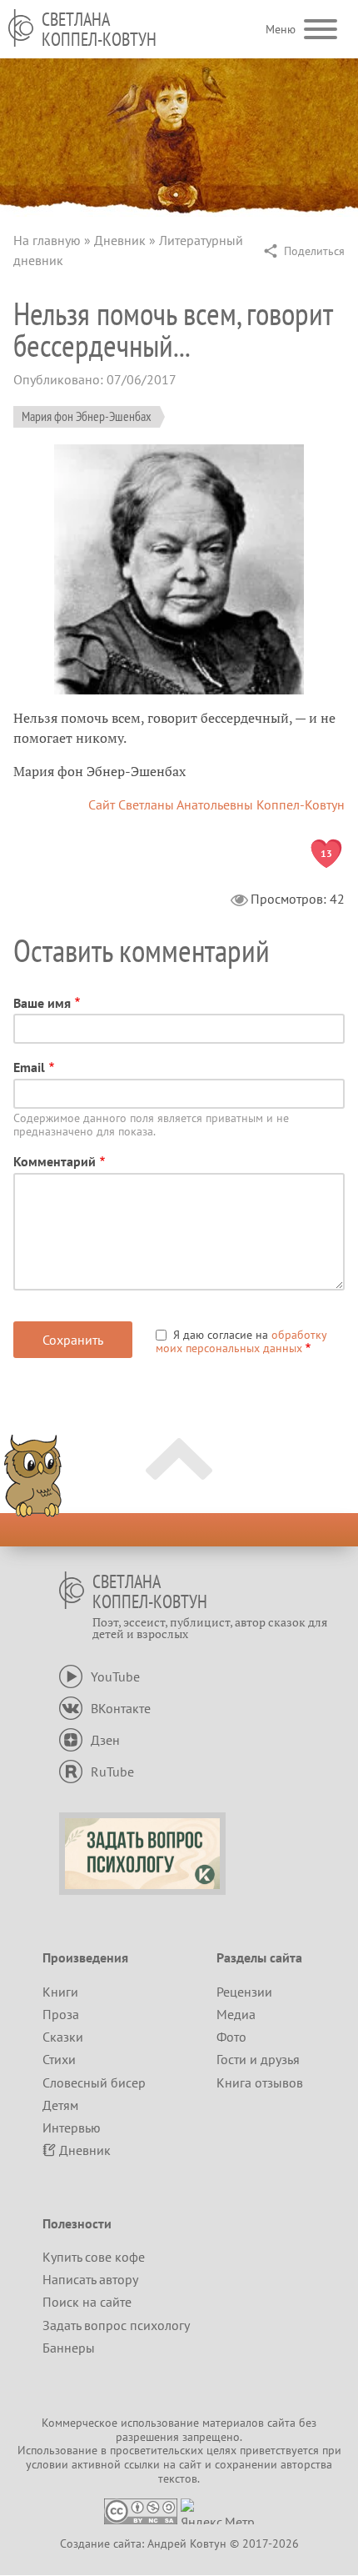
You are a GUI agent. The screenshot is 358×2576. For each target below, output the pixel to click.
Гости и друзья (258, 2059)
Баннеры (69, 2348)
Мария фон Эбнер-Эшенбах (87, 416)
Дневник (120, 240)
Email (29, 1067)
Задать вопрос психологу (116, 2325)
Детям (60, 2105)
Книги (60, 1992)
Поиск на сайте (87, 2302)
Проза (61, 2014)
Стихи (59, 2059)
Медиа (236, 2014)
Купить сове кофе (94, 2257)
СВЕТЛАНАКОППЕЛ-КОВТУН (99, 29)
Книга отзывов (260, 2082)
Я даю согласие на (241, 1341)
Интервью (72, 2127)
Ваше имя (42, 1003)
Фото (231, 2037)
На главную (47, 240)
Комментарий (55, 1161)
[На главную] (21, 28)
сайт (190, 2464)
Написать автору (90, 2279)
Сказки (63, 2037)
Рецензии (244, 1992)
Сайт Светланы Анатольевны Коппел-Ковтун (216, 804)
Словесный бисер (94, 2082)
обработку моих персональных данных (241, 1341)
